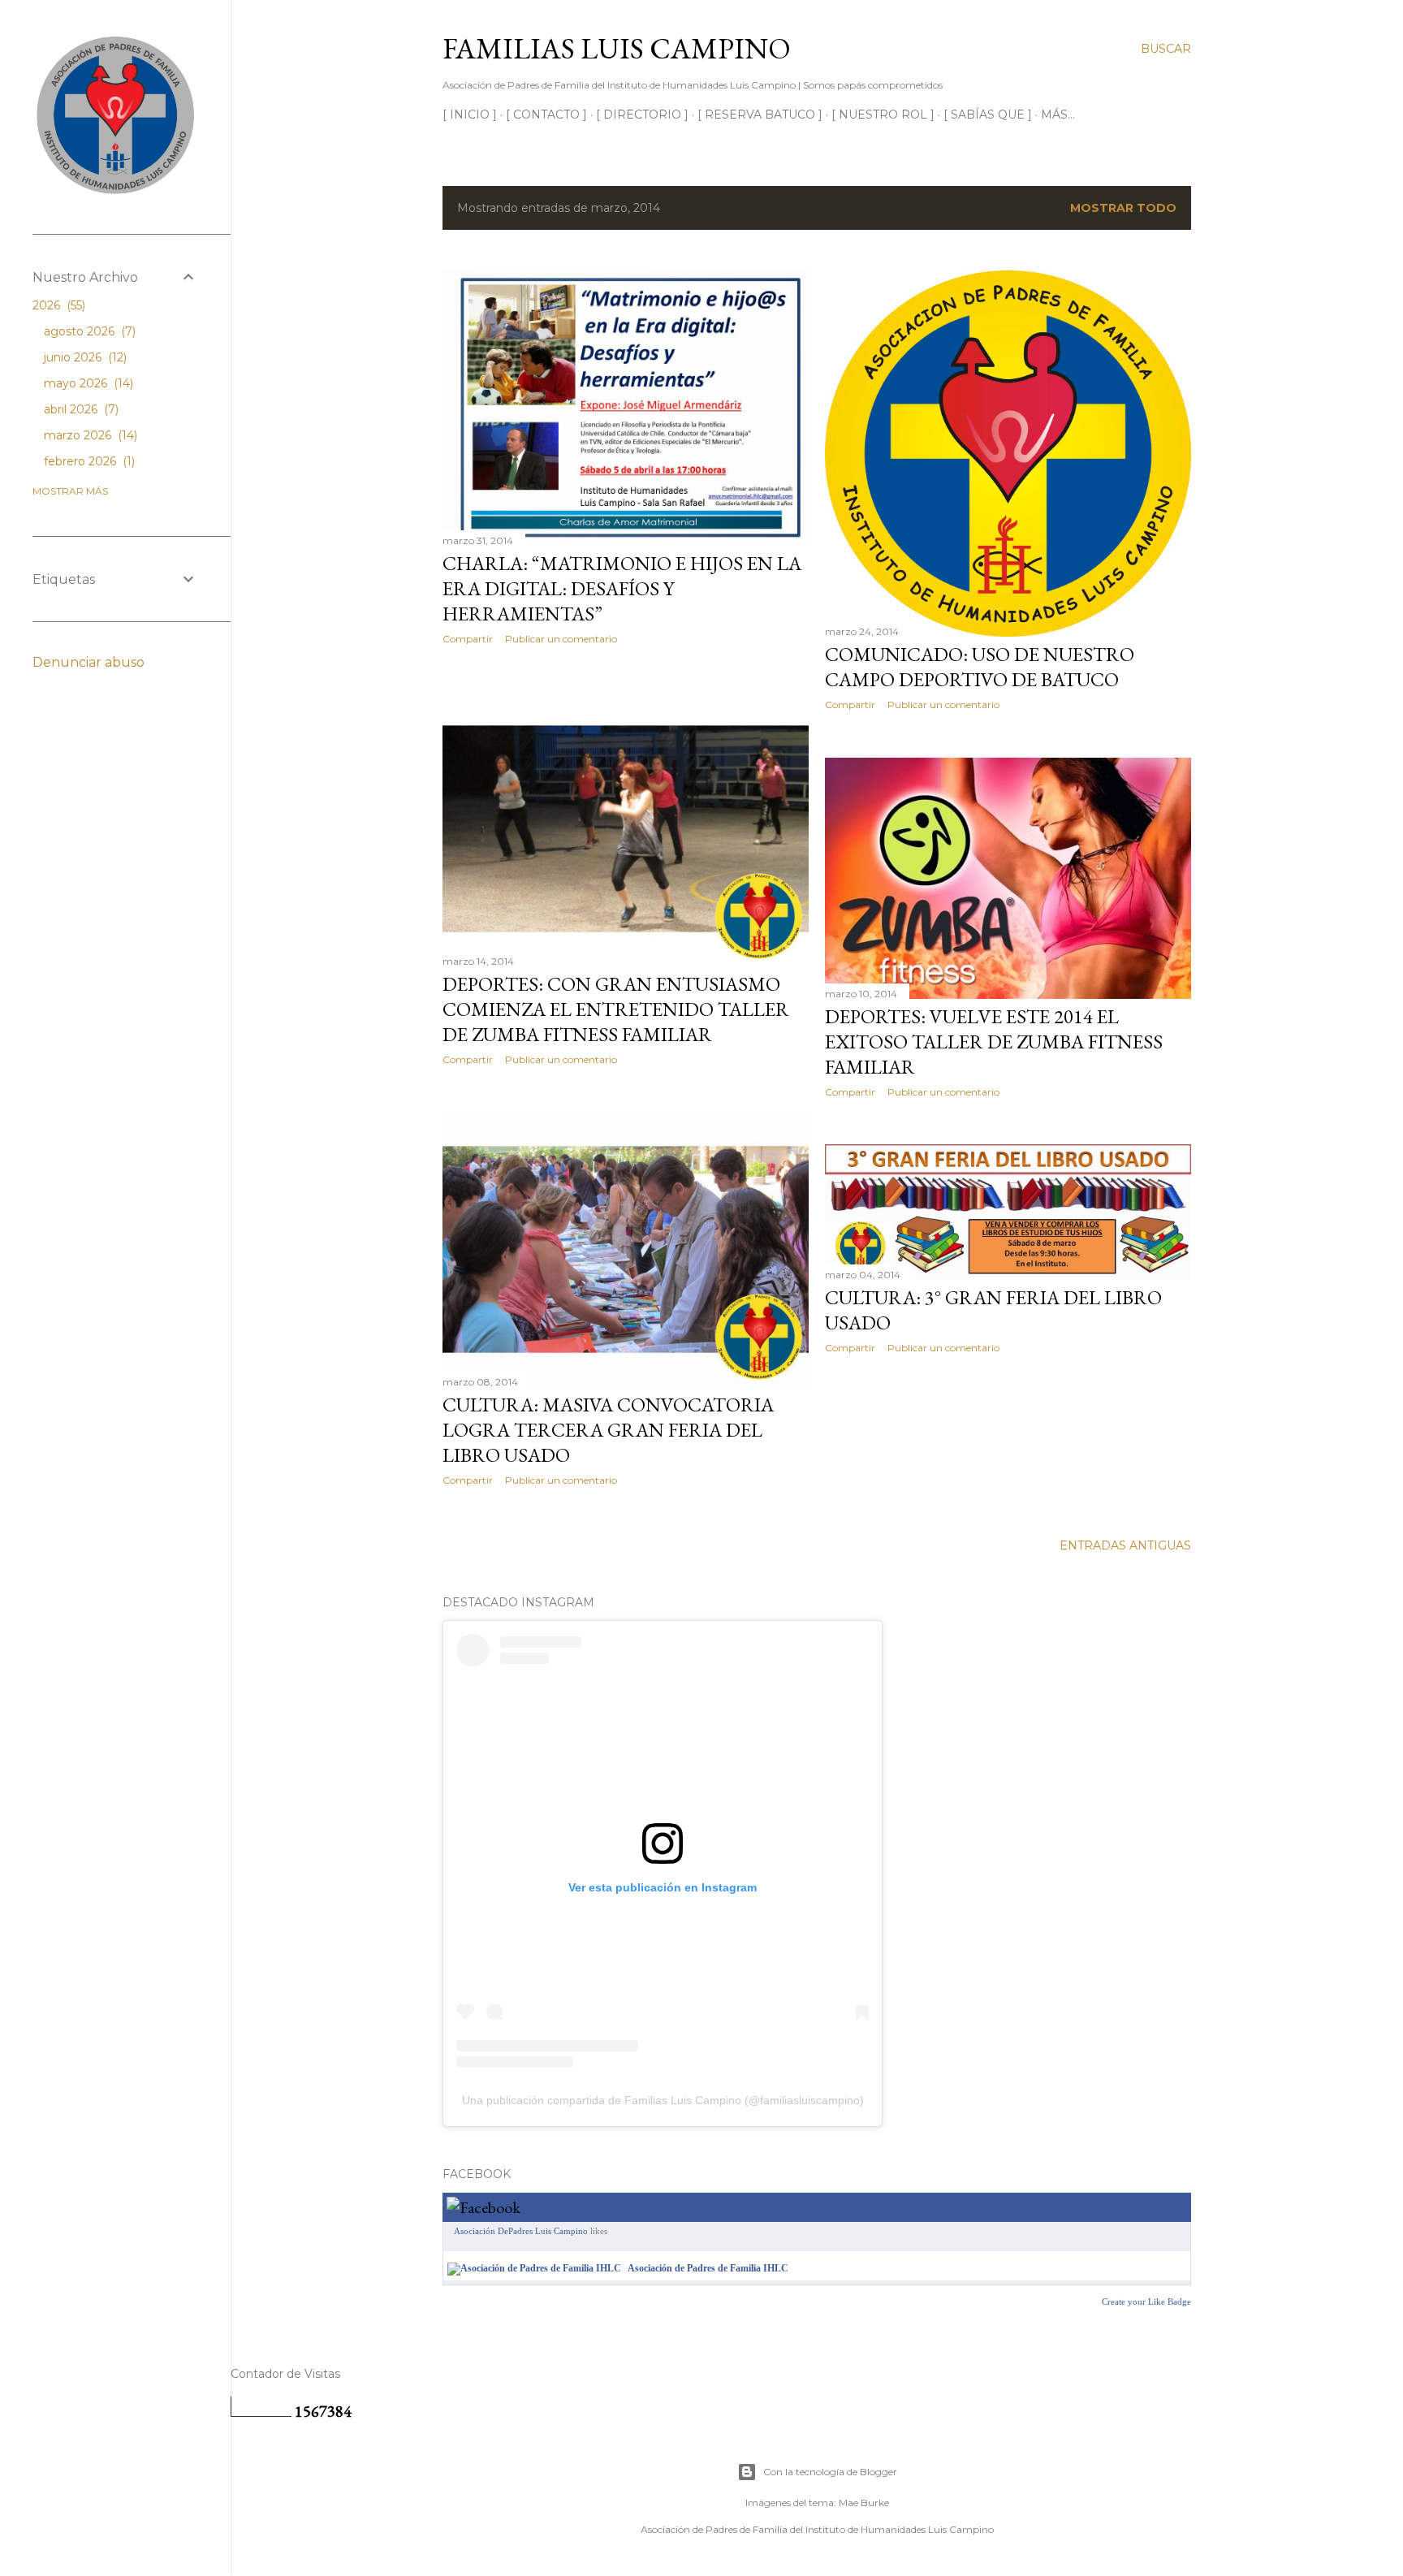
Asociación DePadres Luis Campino (521, 2231)
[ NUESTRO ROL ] (883, 115)
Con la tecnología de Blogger (830, 2472)
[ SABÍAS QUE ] (988, 115)
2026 (57, 305)
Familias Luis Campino (617, 48)
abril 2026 (80, 409)
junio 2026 (84, 357)
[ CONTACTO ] (546, 115)
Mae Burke (864, 2503)
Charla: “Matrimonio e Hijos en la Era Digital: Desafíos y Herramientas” (622, 588)
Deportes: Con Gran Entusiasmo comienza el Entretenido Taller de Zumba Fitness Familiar (616, 1009)
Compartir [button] (468, 639)
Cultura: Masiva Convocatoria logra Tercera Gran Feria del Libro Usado (608, 1430)
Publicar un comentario (561, 639)
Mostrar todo (1123, 208)
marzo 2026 (89, 435)
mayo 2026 (87, 383)
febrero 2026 (88, 461)
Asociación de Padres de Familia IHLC (708, 2268)
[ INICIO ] (470, 115)
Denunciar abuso (88, 662)
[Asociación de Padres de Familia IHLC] (534, 2268)
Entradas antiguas (1125, 1545)
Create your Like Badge (1146, 2302)
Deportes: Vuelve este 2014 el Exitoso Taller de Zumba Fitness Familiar (994, 1042)
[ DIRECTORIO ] (642, 115)
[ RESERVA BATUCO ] (760, 115)
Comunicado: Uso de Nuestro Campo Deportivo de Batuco (980, 667)
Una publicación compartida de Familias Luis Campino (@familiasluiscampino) (663, 2100)
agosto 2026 (88, 331)
